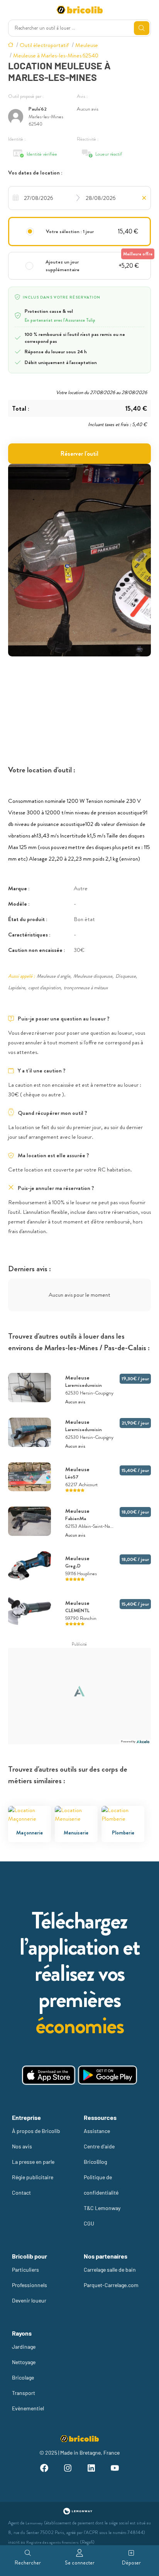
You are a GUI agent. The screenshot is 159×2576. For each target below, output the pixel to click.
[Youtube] (115, 2469)
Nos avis (22, 2146)
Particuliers (25, 2270)
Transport (24, 2393)
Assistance (97, 2131)
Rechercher (28, 2563)
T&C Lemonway (102, 2208)
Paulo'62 (38, 109)
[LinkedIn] (91, 2469)
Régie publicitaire (33, 2177)
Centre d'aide (99, 2146)
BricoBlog (95, 2162)
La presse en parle (33, 2162)
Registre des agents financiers (52, 2542)
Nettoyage (24, 2362)
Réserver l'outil (79, 454)
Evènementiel (28, 2408)
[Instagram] (68, 2469)
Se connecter (80, 2563)
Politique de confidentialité (101, 2185)
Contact (21, 2193)
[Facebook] (44, 2469)
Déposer (131, 2563)
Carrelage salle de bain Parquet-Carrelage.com (111, 2277)
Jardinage (24, 2347)
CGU (89, 2223)
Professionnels (30, 2285)
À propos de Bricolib (36, 2131)
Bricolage (23, 2377)
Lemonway (34, 2523)
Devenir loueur (29, 2300)
